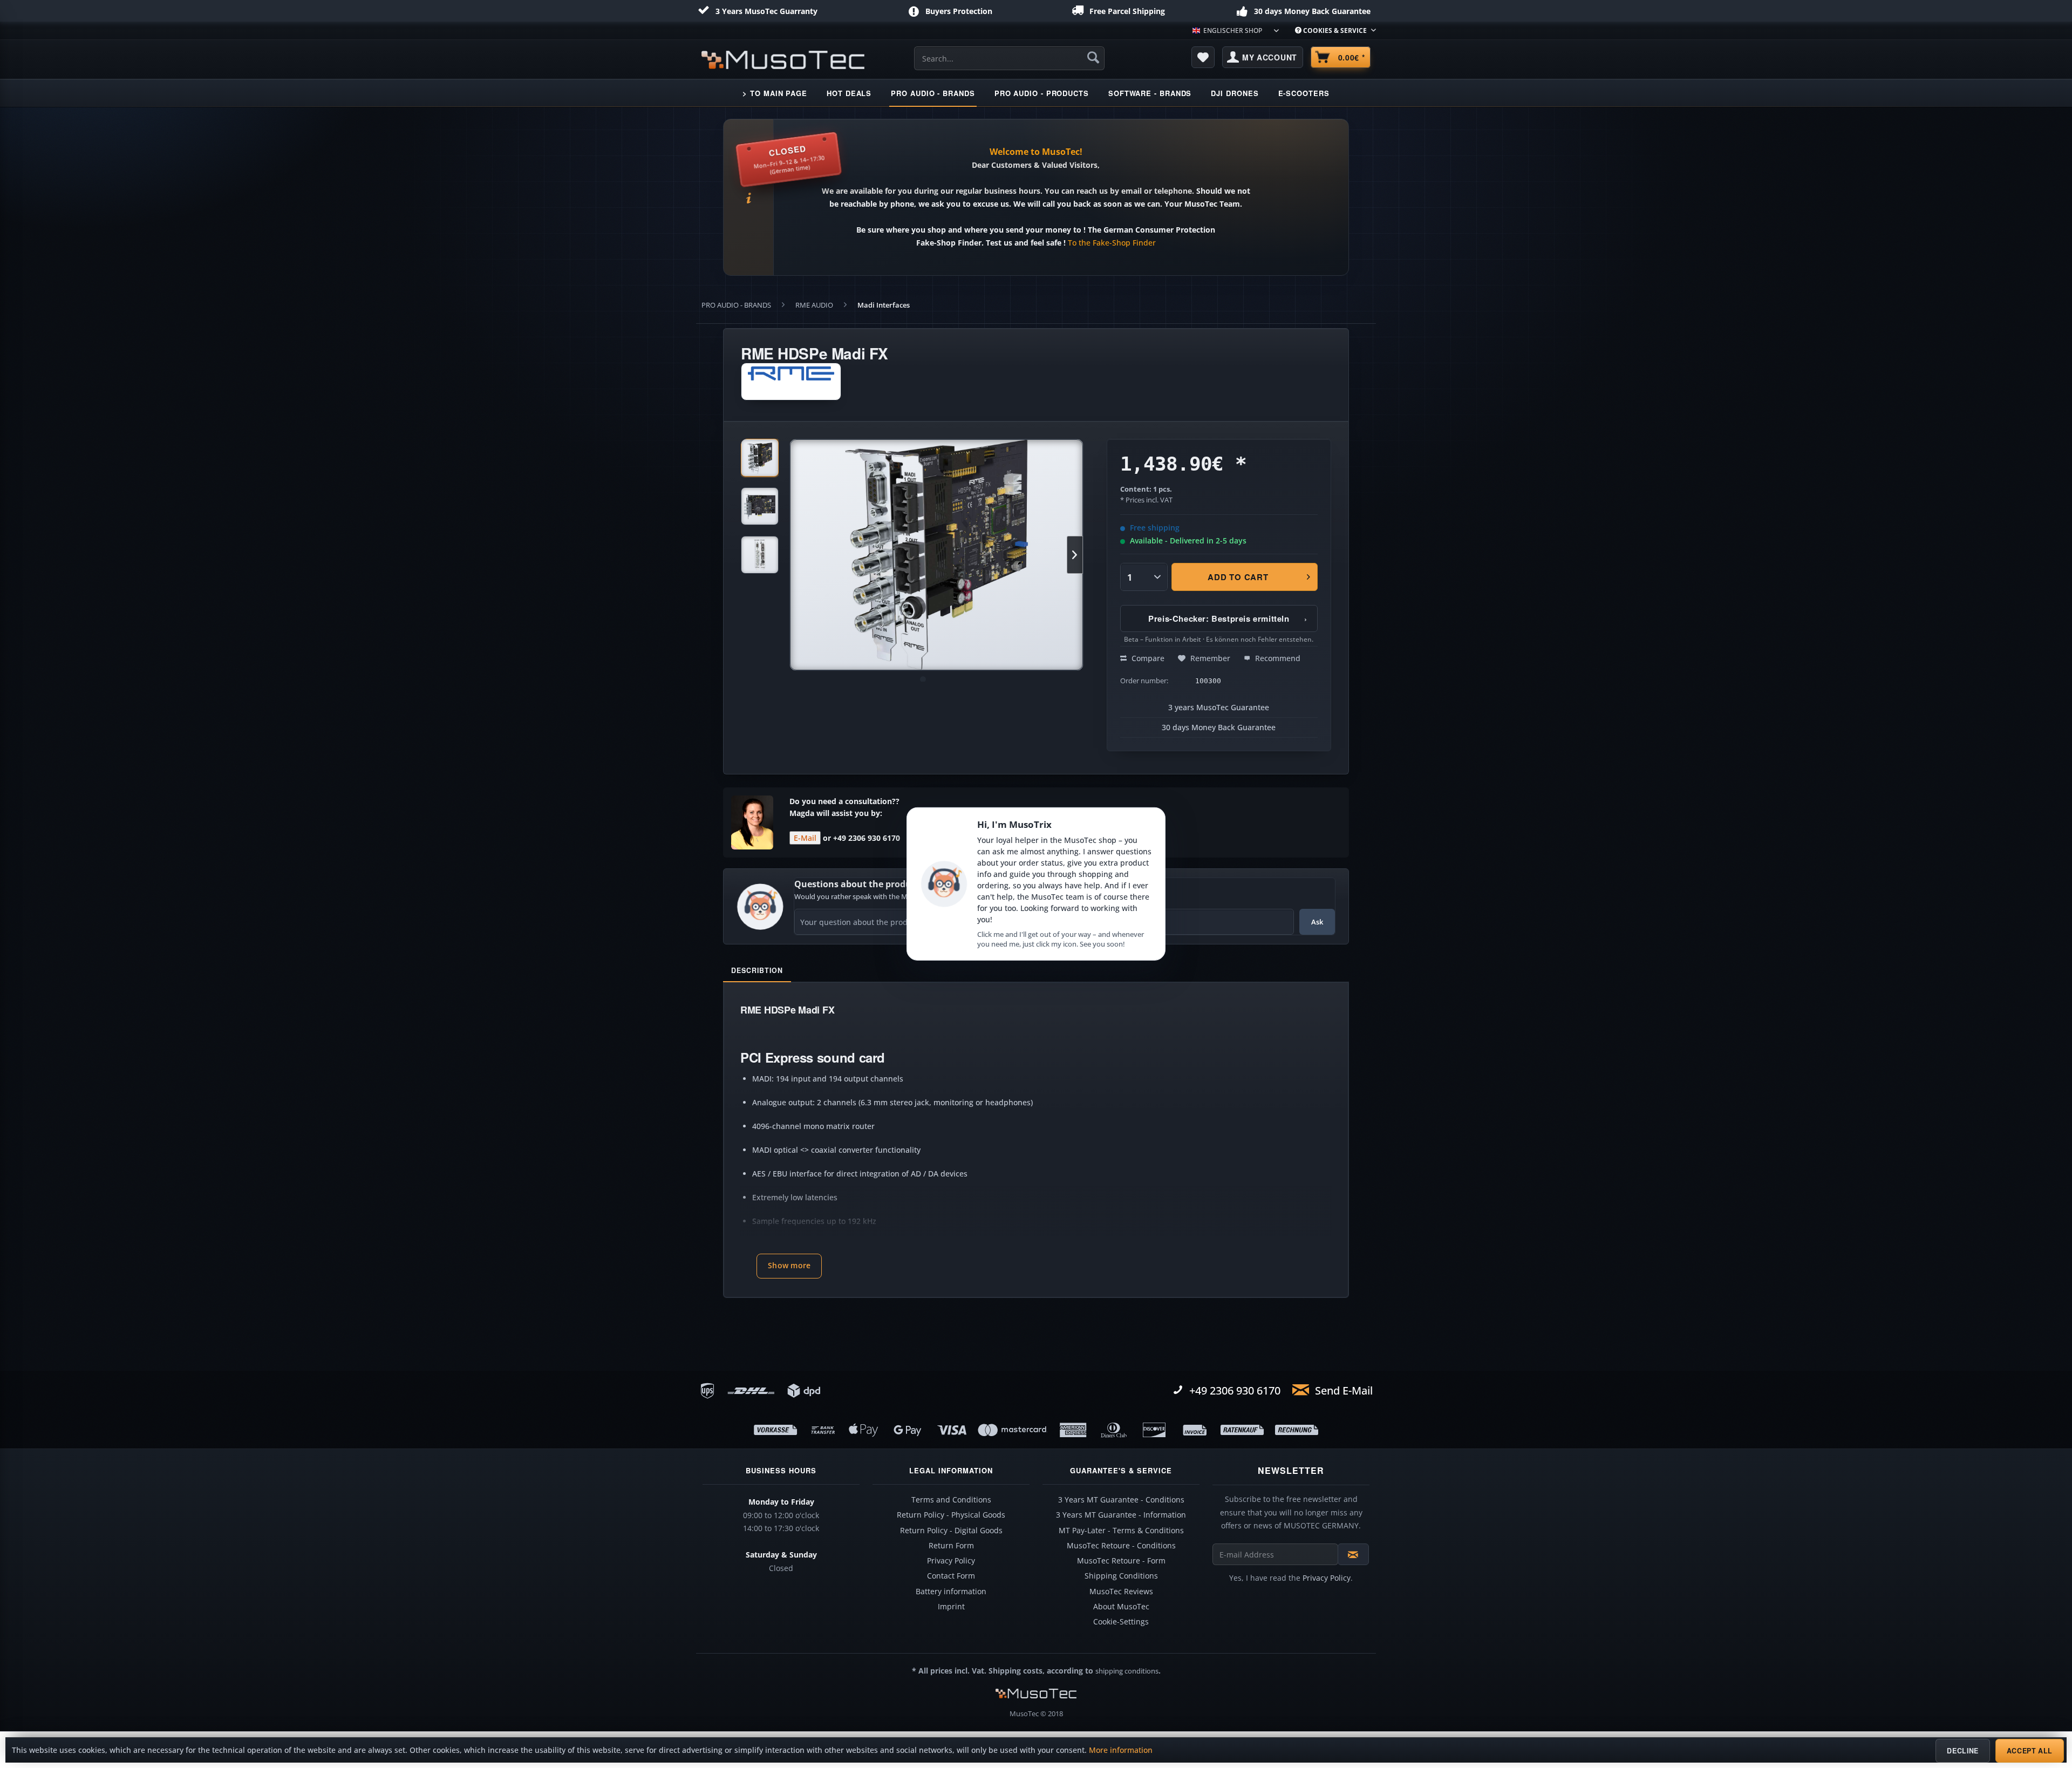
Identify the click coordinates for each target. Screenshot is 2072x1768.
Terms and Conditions (951, 1500)
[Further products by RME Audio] (791, 382)
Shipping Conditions (1121, 1576)
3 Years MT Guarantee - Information (1121, 1515)
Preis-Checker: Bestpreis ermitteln (1228, 618)
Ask (1317, 922)
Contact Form (951, 1576)
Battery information (951, 1592)
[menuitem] (1331, 30)
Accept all (2030, 1751)
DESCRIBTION (757, 970)
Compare (1147, 658)
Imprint (951, 1607)
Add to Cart (1238, 577)
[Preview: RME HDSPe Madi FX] (760, 458)
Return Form (951, 1546)
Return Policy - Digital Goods (951, 1531)
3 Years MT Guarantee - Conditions (1121, 1500)
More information (1121, 1750)
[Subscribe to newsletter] (1353, 1554)
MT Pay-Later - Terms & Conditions (1121, 1531)
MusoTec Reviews (1121, 1592)
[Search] (1093, 57)
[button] (789, 1266)
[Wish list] (1203, 57)
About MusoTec (1121, 1607)
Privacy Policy (951, 1561)
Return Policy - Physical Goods (951, 1515)
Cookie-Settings (1121, 1622)
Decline (1962, 1751)
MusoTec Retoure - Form (1121, 1561)
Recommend (1277, 658)
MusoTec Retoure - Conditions (1121, 1546)
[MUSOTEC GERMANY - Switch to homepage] (783, 60)
